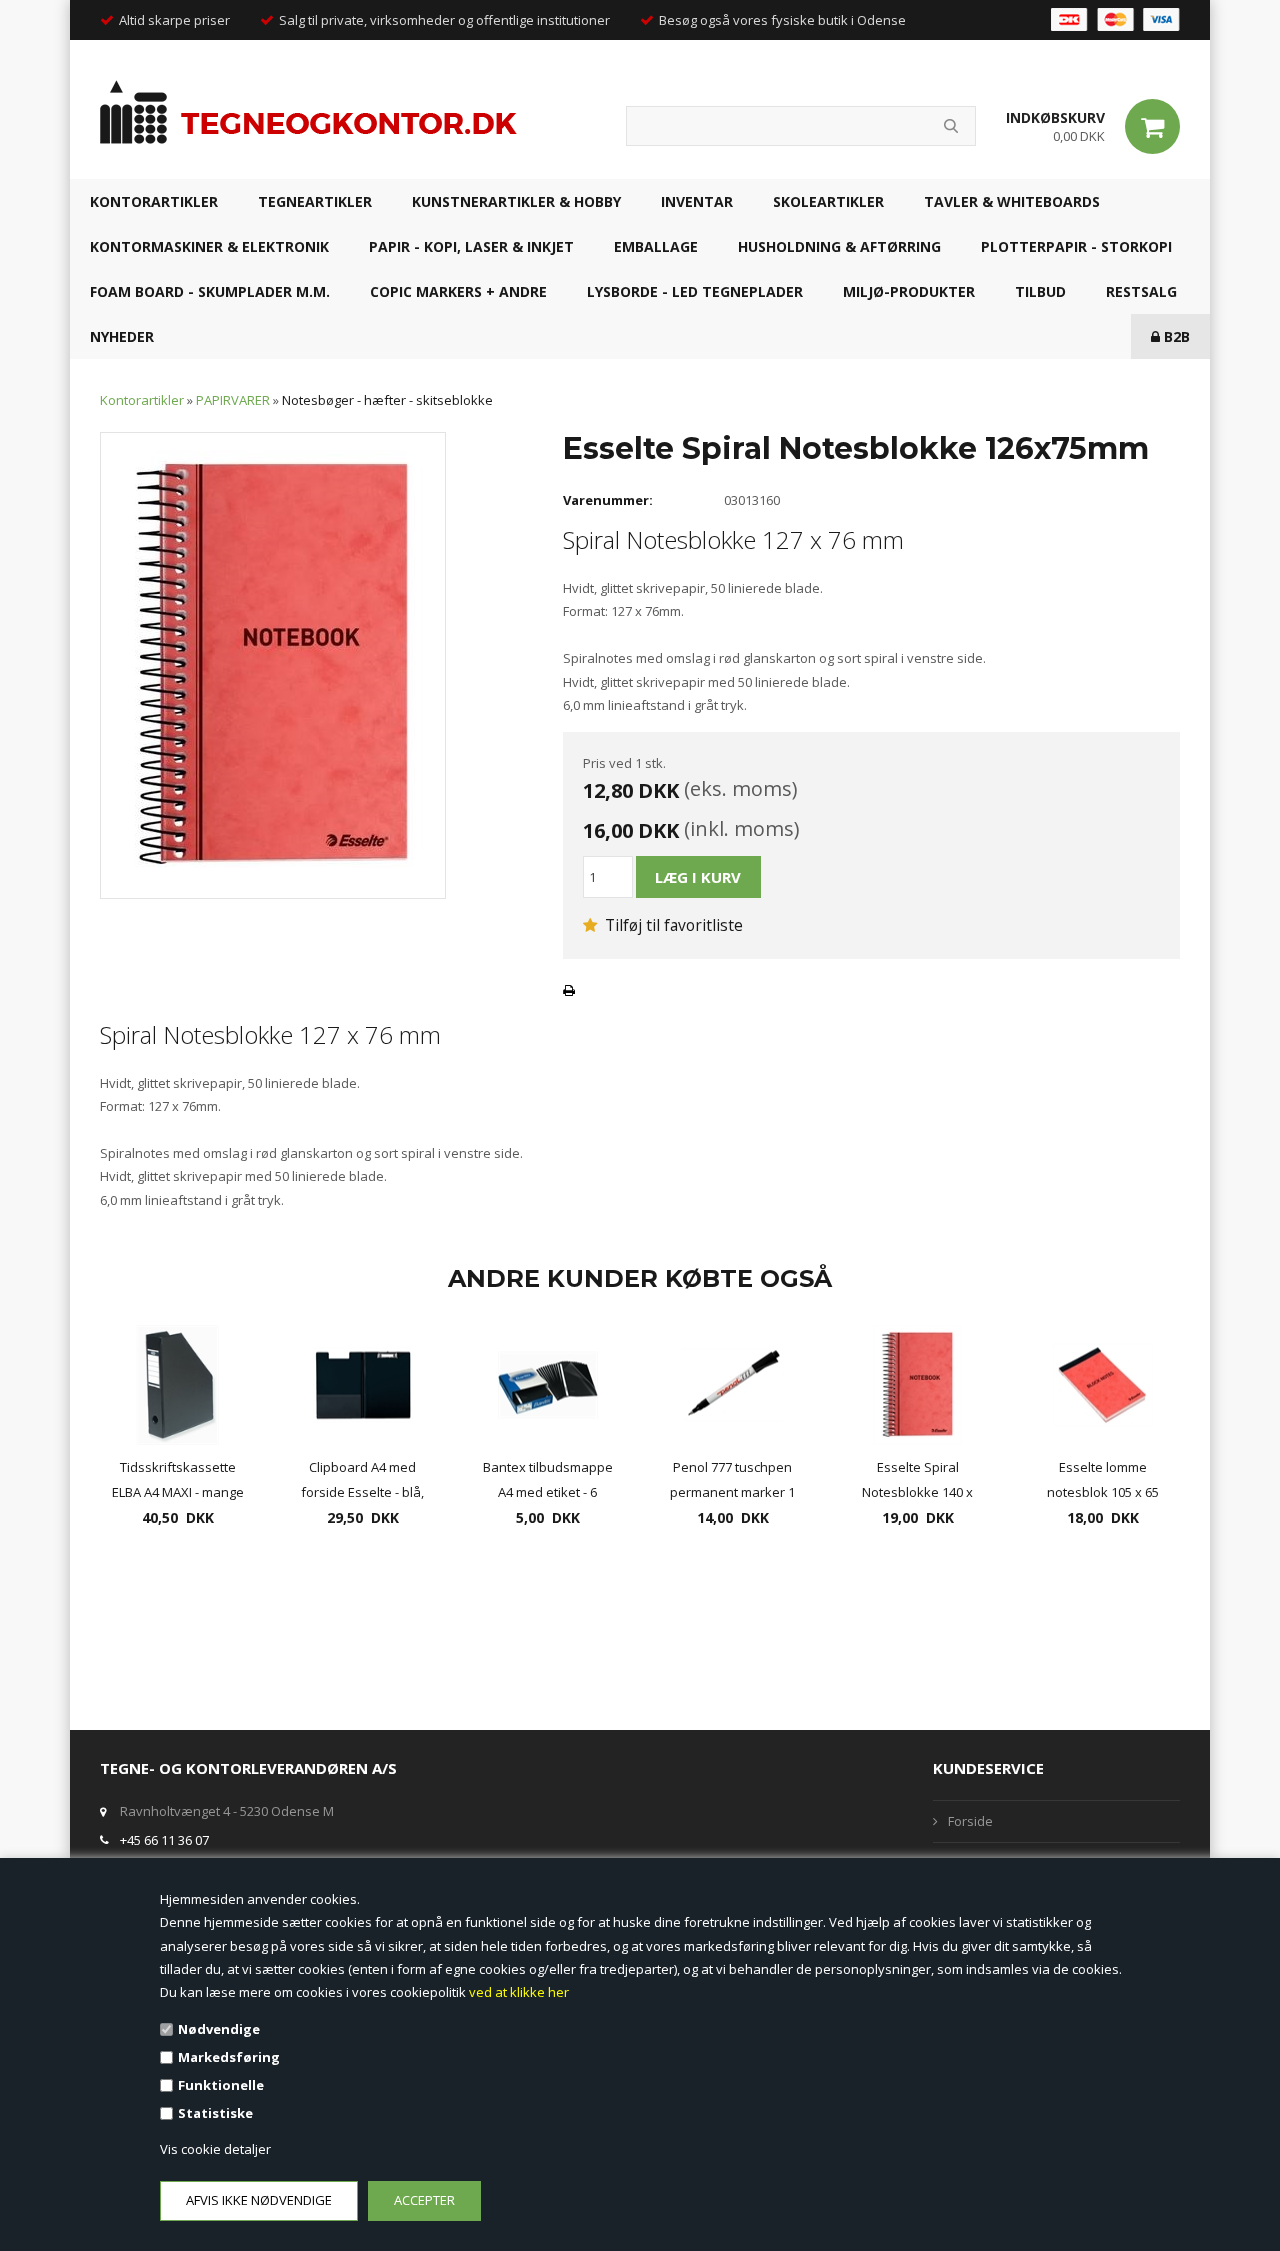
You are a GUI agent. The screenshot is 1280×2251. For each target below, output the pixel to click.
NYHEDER (122, 336)
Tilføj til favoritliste (672, 925)
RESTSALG (1141, 291)
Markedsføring (229, 2057)
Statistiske (215, 2113)
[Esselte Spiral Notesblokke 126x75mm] (273, 664)
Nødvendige (219, 2029)
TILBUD (1040, 291)
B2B (1175, 336)
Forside (970, 1821)
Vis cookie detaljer (215, 2149)
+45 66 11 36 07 (164, 1840)
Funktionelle (221, 2085)
